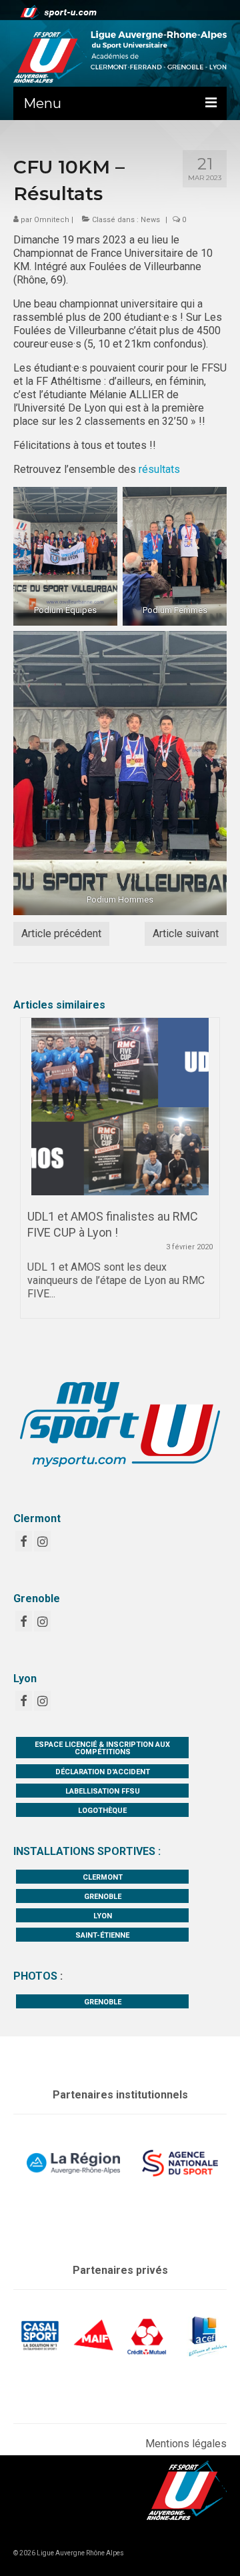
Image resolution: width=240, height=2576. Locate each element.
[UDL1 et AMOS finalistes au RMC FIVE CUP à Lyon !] (120, 1107)
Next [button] (208, 1175)
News (150, 220)
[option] (120, 1175)
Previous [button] (32, 1175)
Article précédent (61, 933)
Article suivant (186, 933)
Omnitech (52, 220)
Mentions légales (186, 2444)
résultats (159, 469)
